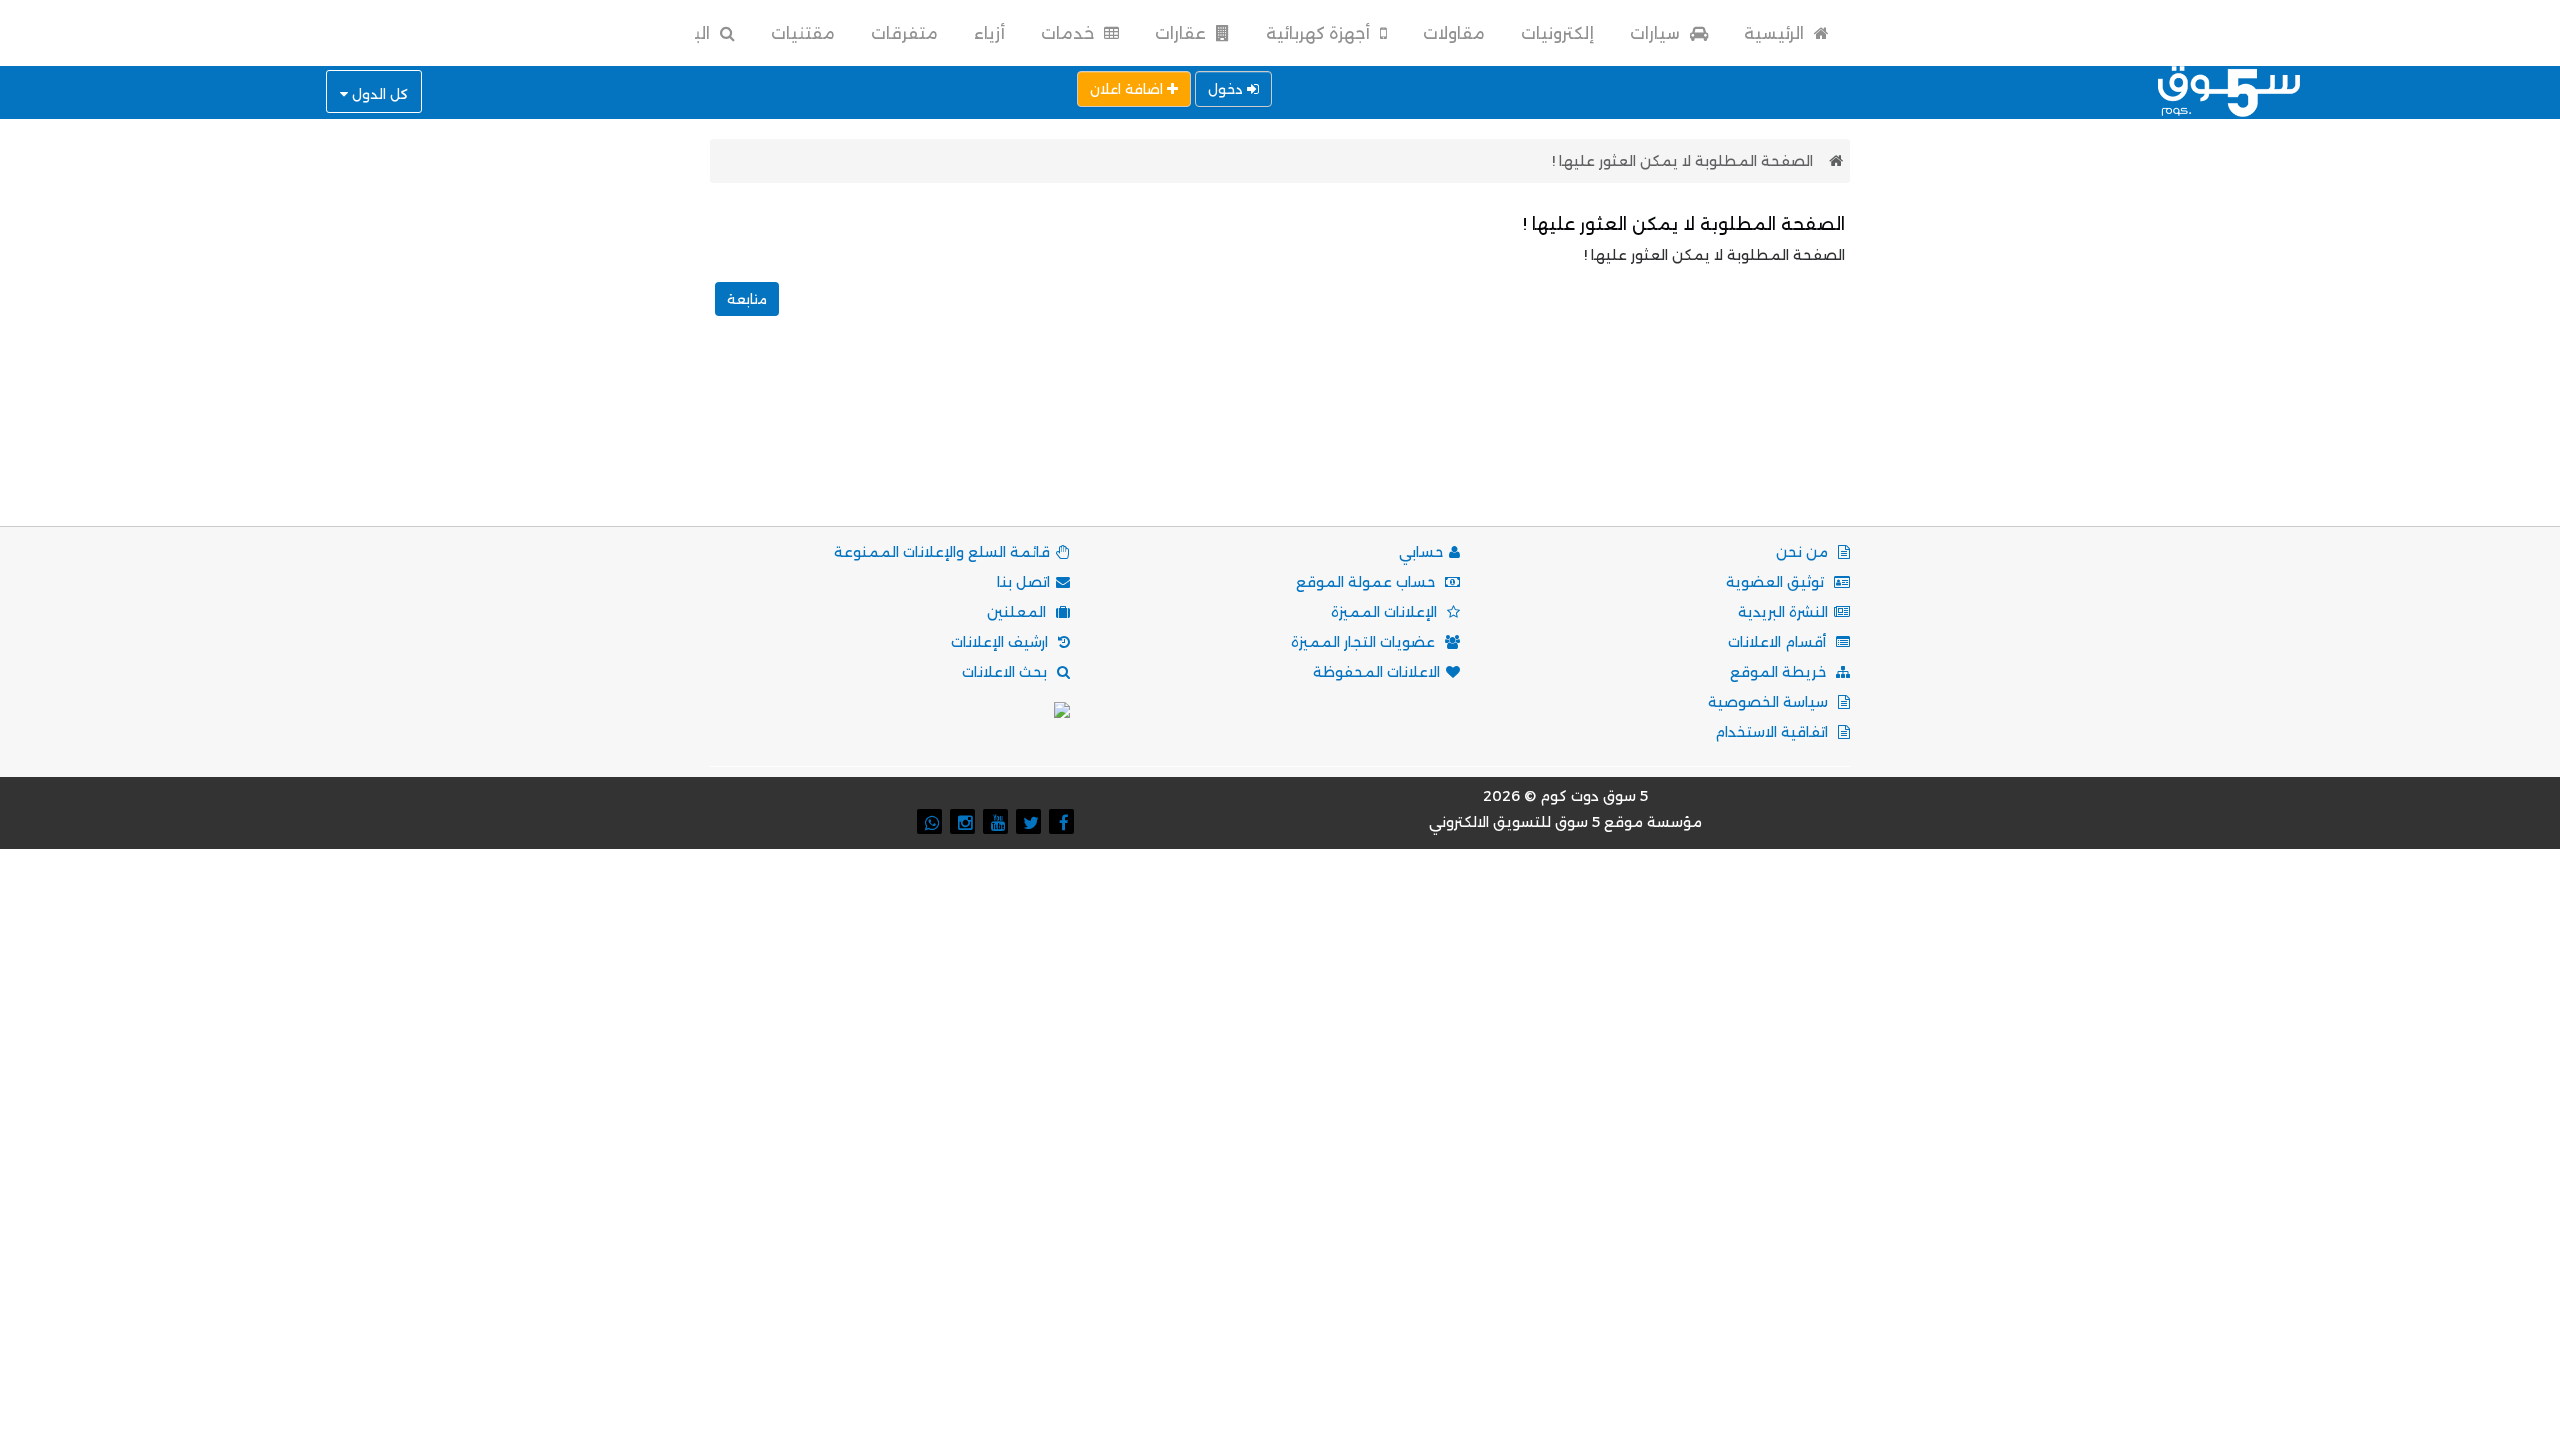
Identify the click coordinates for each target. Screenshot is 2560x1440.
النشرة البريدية (1783, 612)
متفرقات (904, 33)
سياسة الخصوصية (1770, 702)
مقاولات (1454, 33)
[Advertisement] (1280, 443)
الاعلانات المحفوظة (1376, 672)
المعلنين (1018, 612)
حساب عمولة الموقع (1367, 582)
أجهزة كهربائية (1320, 33)
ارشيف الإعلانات (1001, 642)
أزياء (989, 33)
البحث (688, 33)
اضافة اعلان (1128, 89)
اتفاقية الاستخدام (1773, 732)
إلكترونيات (1557, 33)
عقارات (1182, 33)
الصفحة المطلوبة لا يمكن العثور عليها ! (1682, 161)
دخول (1227, 89)
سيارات (1657, 33)
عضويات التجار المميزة (1365, 642)
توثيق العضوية (1777, 582)
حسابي (1421, 552)
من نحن (1804, 552)
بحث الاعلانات (1006, 672)
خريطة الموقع (1780, 672)
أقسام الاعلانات (1779, 642)
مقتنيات (803, 33)
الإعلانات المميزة (1386, 612)
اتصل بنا (1023, 582)
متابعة (747, 299)
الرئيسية (1776, 33)
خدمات (1069, 33)
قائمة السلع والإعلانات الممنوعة (942, 552)
